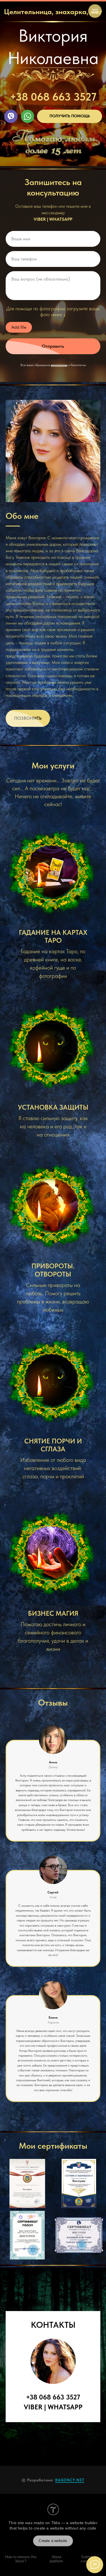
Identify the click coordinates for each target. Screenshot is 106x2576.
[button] (70, 116)
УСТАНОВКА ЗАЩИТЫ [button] (53, 1107)
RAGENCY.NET (70, 2480)
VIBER (40, 219)
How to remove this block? (21, 2559)
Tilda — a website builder (74, 2523)
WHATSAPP (61, 219)
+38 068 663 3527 (53, 97)
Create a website (53, 2541)
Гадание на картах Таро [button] (53, 936)
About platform (56, 2559)
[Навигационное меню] (95, 11)
